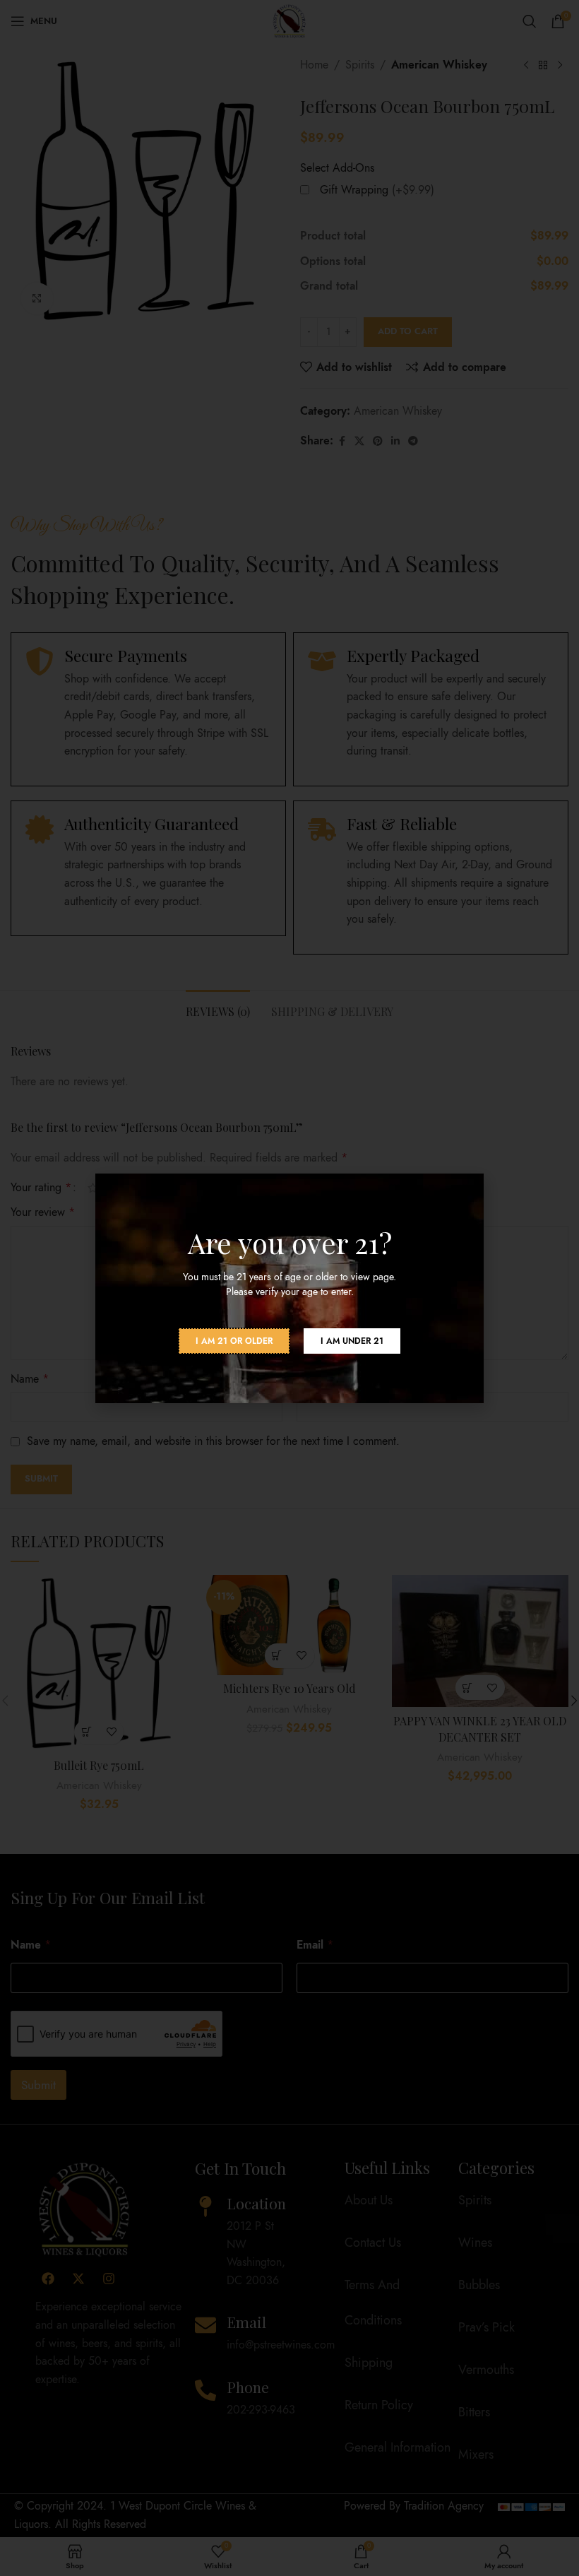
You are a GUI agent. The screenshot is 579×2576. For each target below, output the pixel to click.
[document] (289, 1288)
